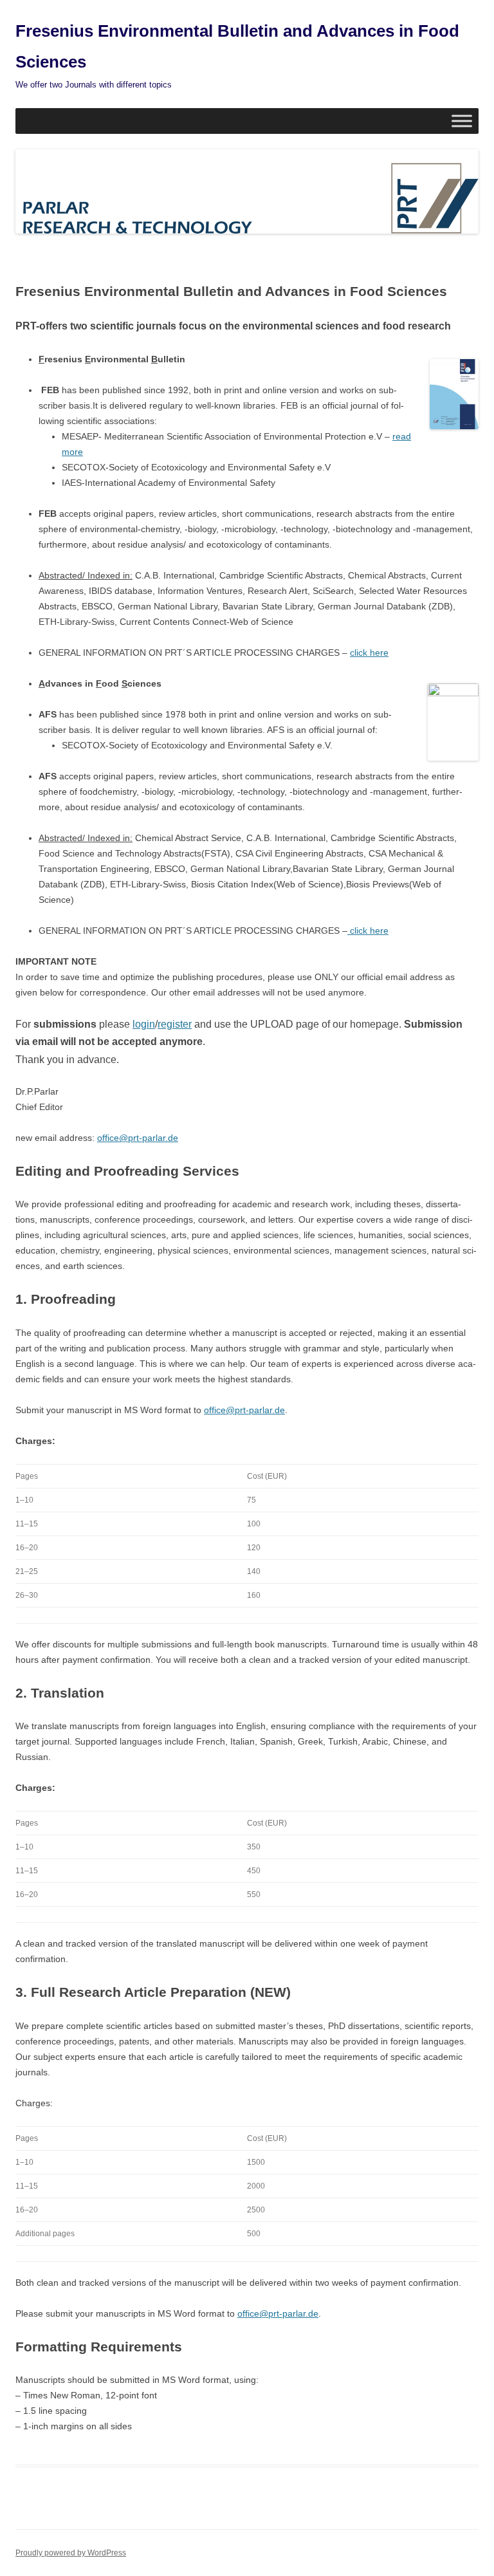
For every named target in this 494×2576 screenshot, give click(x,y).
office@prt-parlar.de (138, 1138)
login (144, 1024)
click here (369, 653)
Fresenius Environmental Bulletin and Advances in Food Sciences (237, 46)
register (175, 1024)
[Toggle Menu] (462, 121)
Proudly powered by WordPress (71, 2553)
